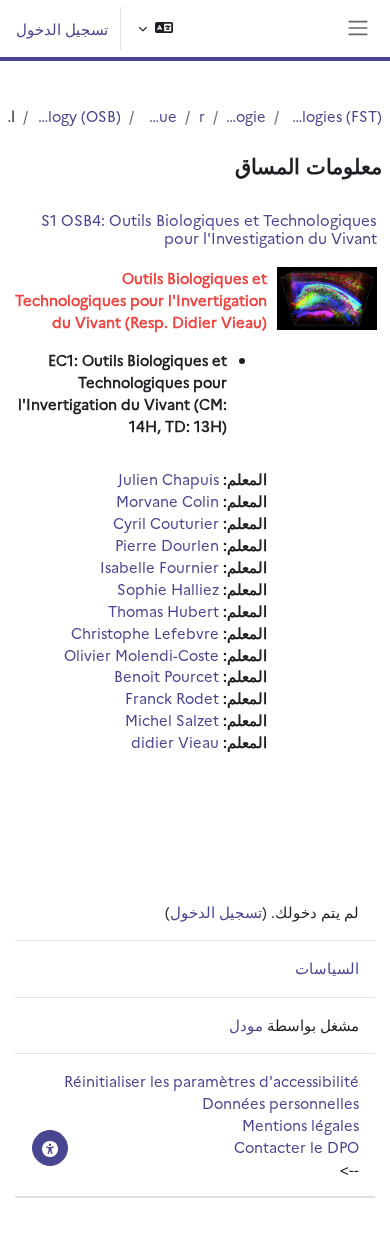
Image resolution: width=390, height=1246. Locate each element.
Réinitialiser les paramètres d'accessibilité (211, 1080)
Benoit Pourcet (166, 675)
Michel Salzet (172, 719)
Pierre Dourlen (167, 544)
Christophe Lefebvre (145, 632)
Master (201, 115)
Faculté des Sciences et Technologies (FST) (334, 115)
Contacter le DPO (296, 1146)
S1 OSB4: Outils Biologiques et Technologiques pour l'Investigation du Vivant (209, 228)
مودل (246, 1024)
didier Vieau (175, 741)
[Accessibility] (50, 1148)
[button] (155, 28)
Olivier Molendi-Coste (141, 654)
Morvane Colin (167, 500)
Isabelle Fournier (159, 566)
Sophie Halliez (168, 588)
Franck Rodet (172, 697)
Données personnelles (280, 1102)
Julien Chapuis (168, 478)
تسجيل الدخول (62, 28)
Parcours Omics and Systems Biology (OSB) (78, 115)
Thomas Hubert (163, 610)
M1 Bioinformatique (159, 115)
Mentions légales (300, 1124)
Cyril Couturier (166, 522)
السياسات (327, 967)
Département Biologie (246, 115)
